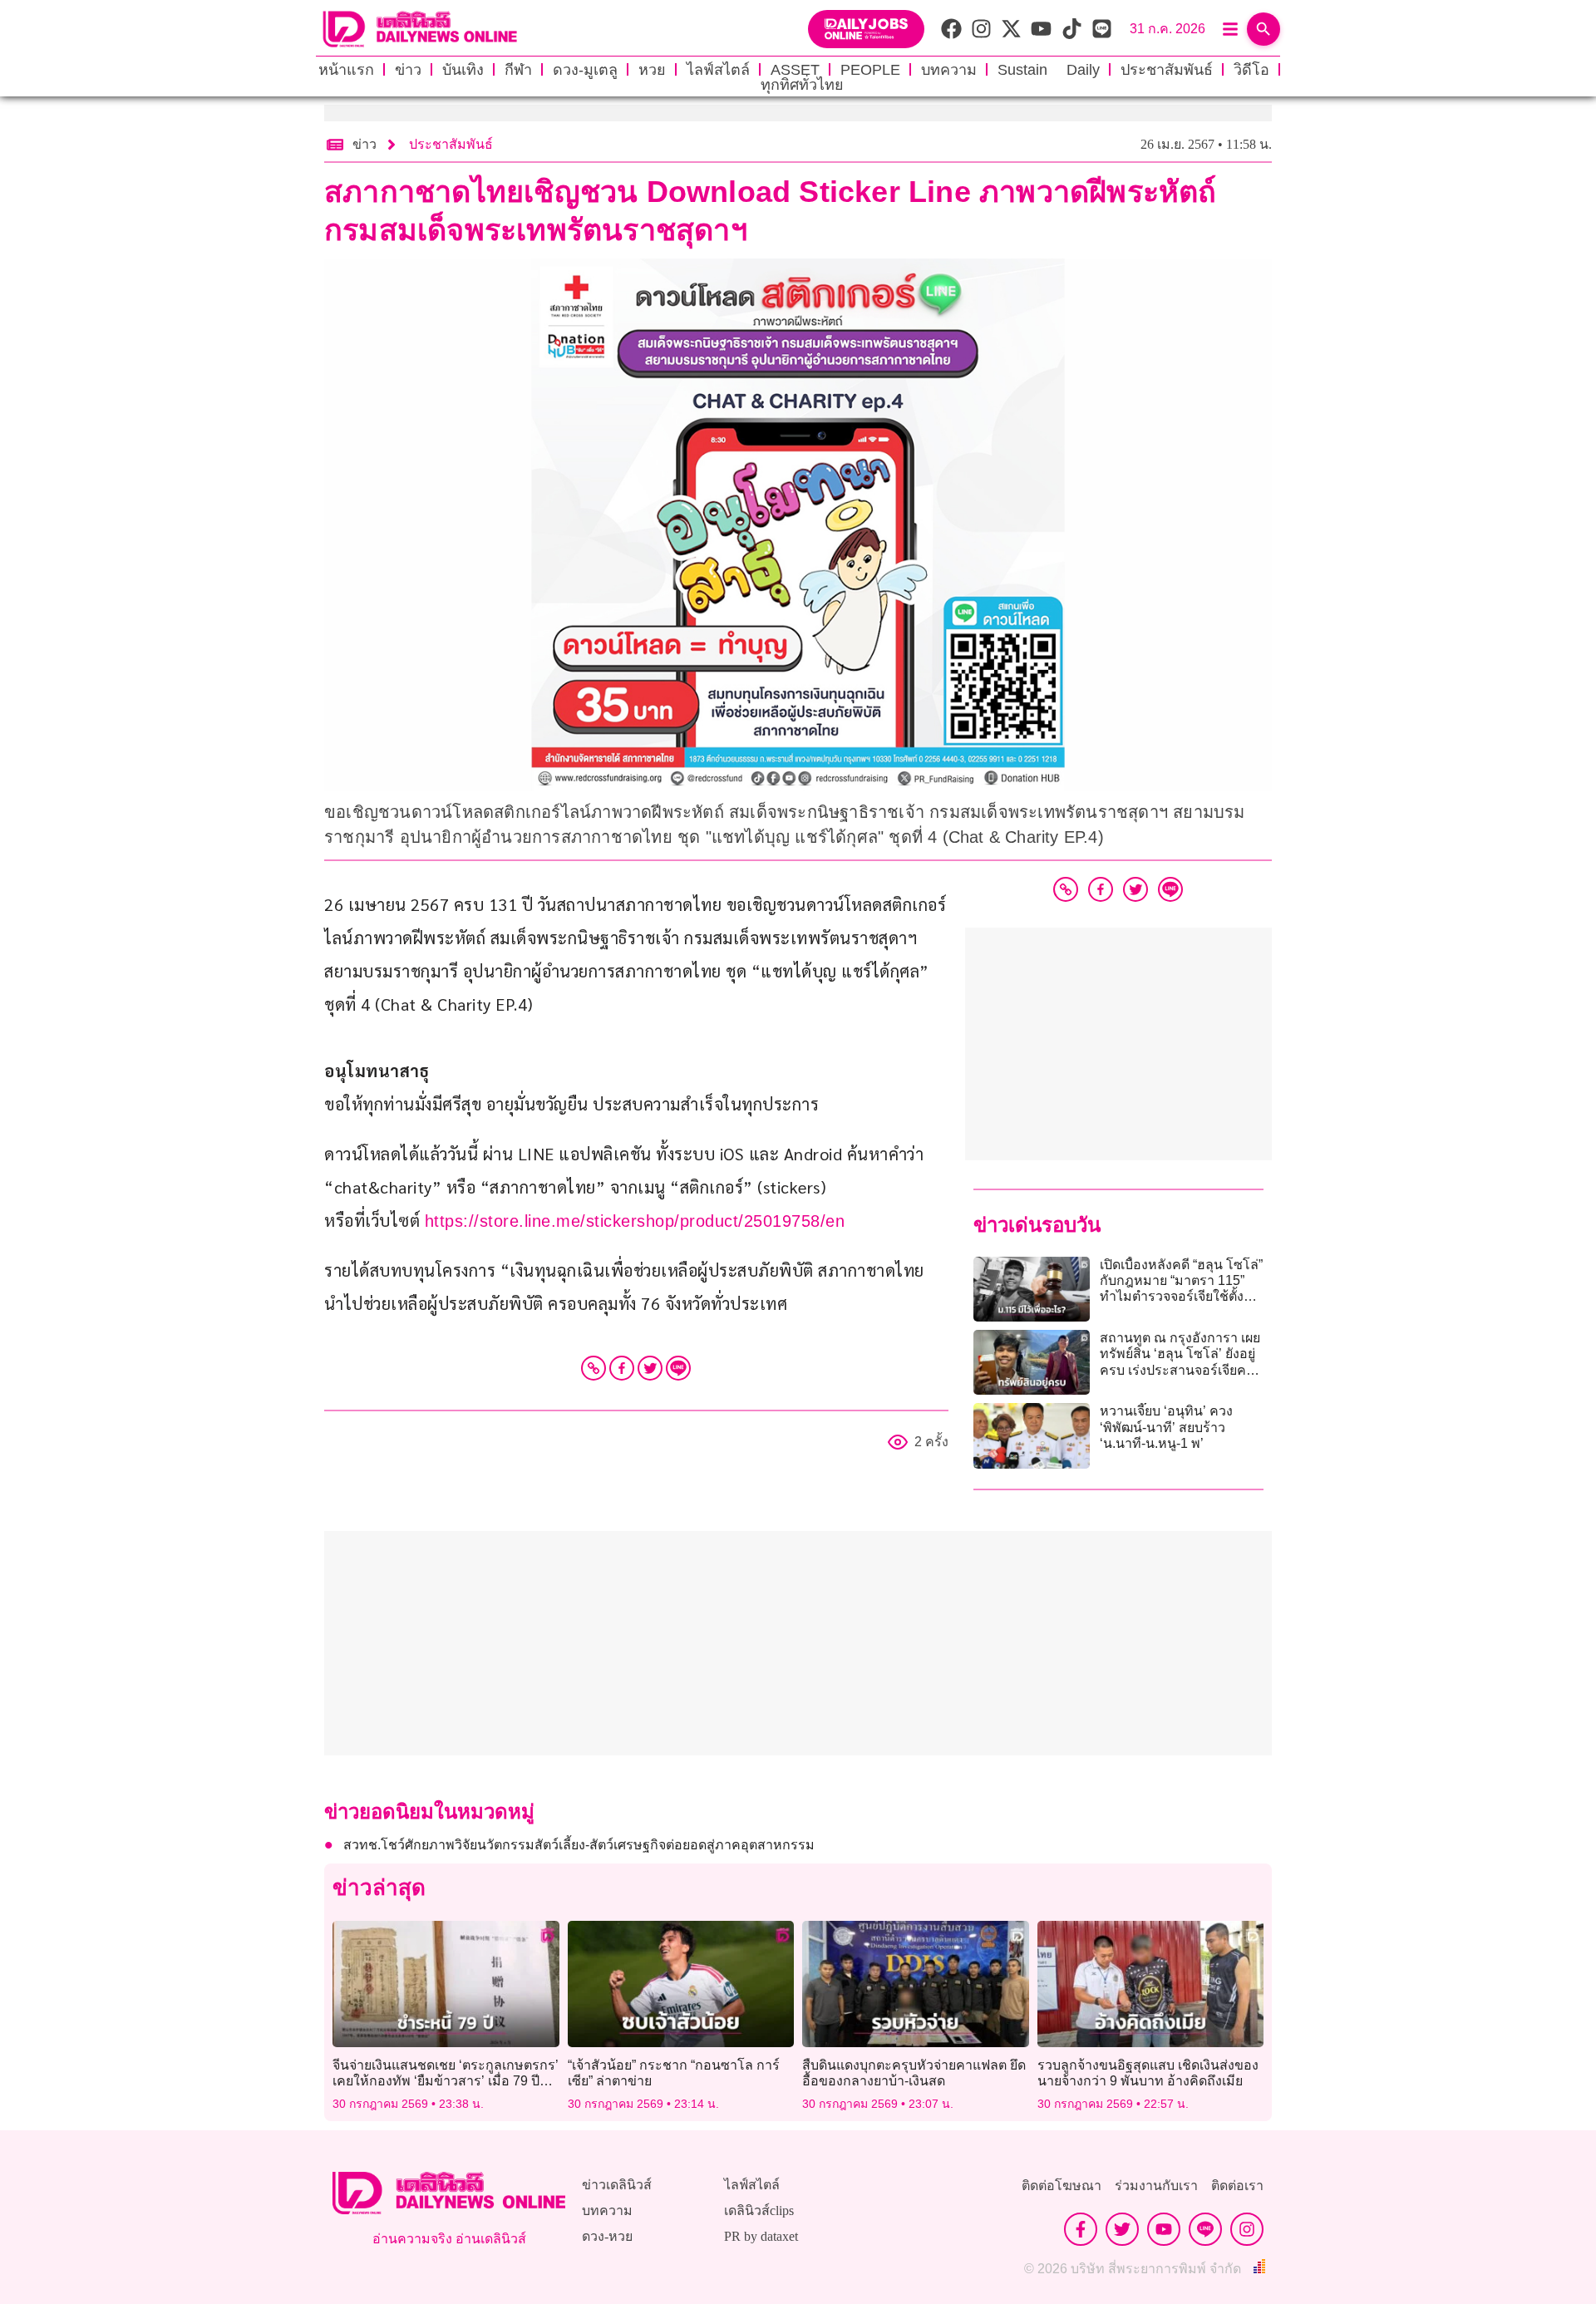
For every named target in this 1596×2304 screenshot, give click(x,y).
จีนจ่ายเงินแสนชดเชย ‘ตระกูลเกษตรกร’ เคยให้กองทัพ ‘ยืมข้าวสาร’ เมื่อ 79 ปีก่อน (446, 2081)
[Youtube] (1164, 2229)
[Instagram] (1247, 2229)
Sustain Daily (1049, 70)
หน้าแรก (346, 70)
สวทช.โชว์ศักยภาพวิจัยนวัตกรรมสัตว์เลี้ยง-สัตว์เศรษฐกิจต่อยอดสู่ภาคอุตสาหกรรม (579, 1845)
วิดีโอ (1251, 70)
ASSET (795, 70)
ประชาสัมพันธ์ (1167, 70)
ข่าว (408, 70)
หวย (652, 70)
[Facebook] (622, 1368)
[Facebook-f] (1081, 2229)
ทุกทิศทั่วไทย (802, 85)
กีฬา (518, 70)
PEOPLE (870, 70)
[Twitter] (650, 1368)
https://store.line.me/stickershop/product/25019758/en (635, 1221)
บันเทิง (463, 70)
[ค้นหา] (1263, 29)
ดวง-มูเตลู (585, 70)
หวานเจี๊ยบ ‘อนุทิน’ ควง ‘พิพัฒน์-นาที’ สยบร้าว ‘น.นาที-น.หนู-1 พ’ (1166, 1427)
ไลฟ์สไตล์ (718, 70)
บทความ (949, 70)
